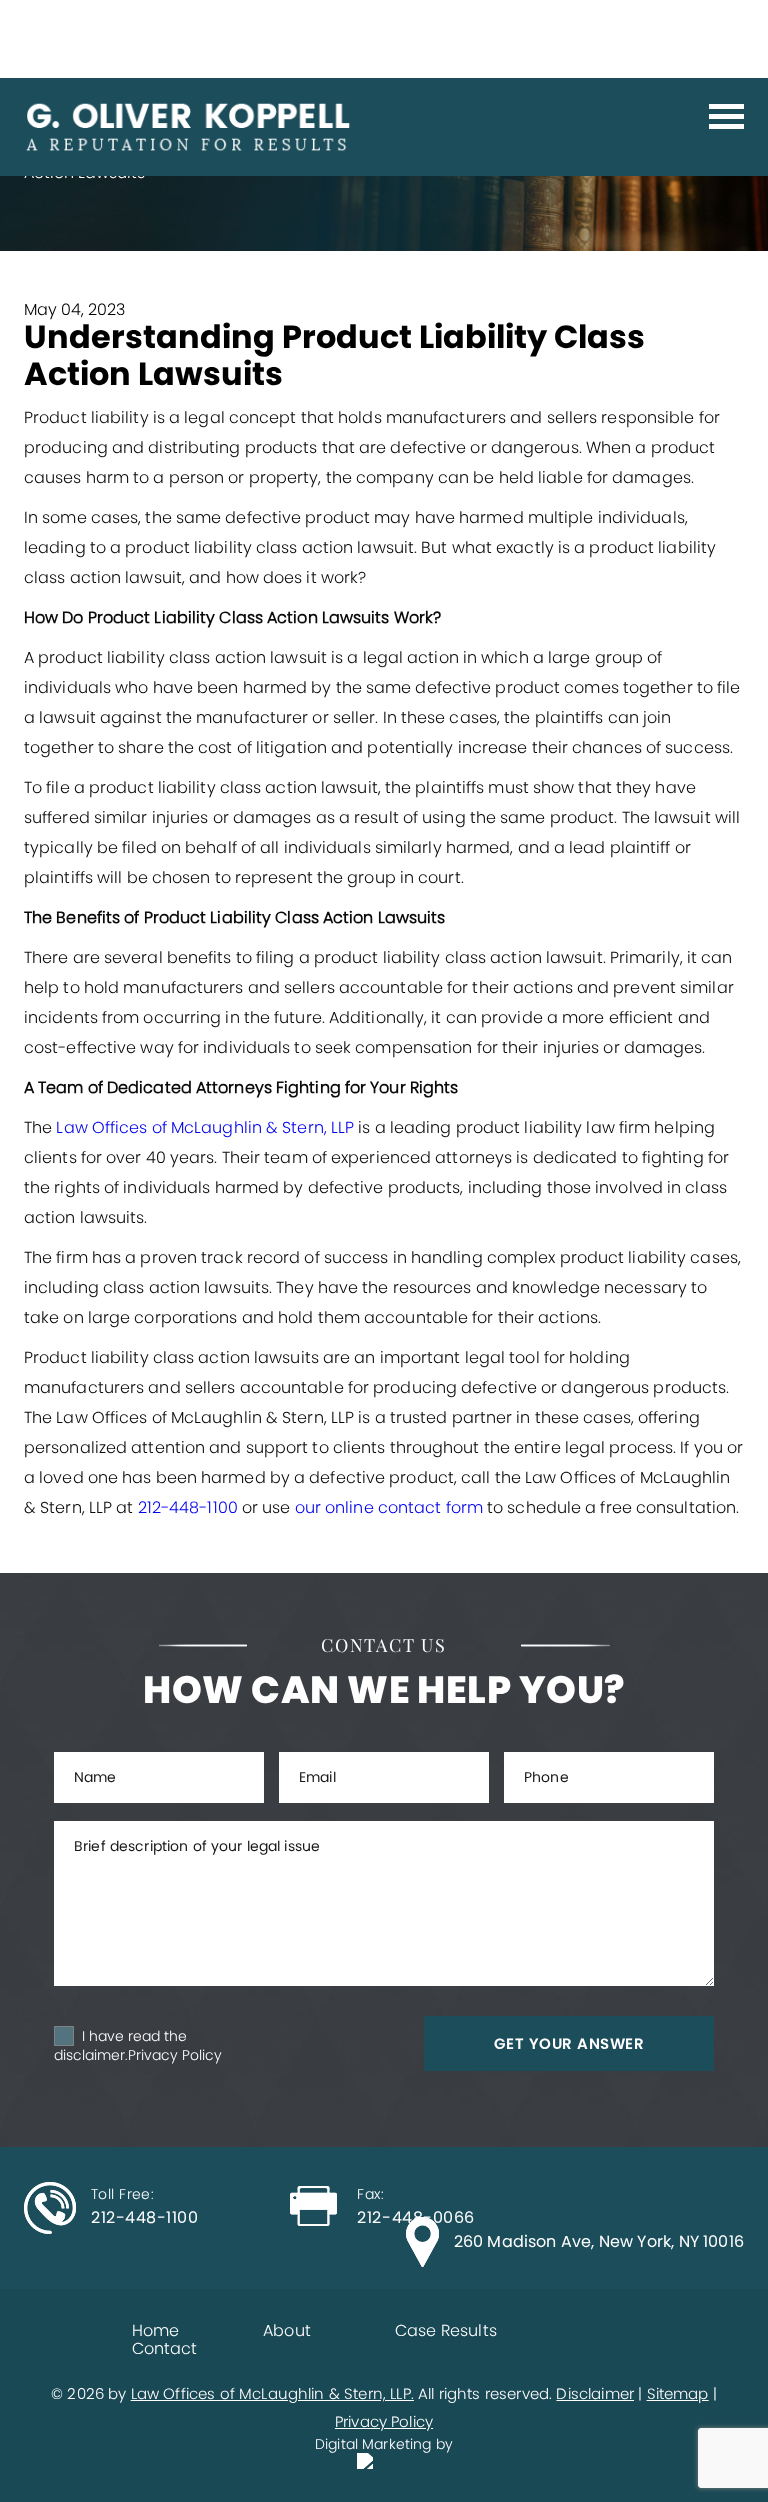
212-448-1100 (188, 1507)
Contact (165, 2348)
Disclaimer (595, 2393)
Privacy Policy (175, 2055)
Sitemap (678, 2393)
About (287, 2330)
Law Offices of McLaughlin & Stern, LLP (205, 1127)
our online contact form (389, 1507)
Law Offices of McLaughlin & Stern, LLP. (272, 2393)
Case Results (446, 2330)
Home (156, 2330)
